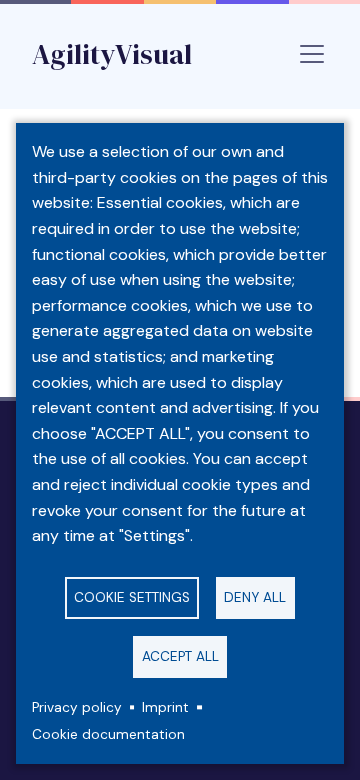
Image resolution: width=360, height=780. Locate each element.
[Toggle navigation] (312, 54)
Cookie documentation (108, 734)
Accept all (180, 656)
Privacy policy (77, 707)
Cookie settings (132, 597)
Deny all (255, 597)
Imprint (165, 707)
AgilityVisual (112, 54)
